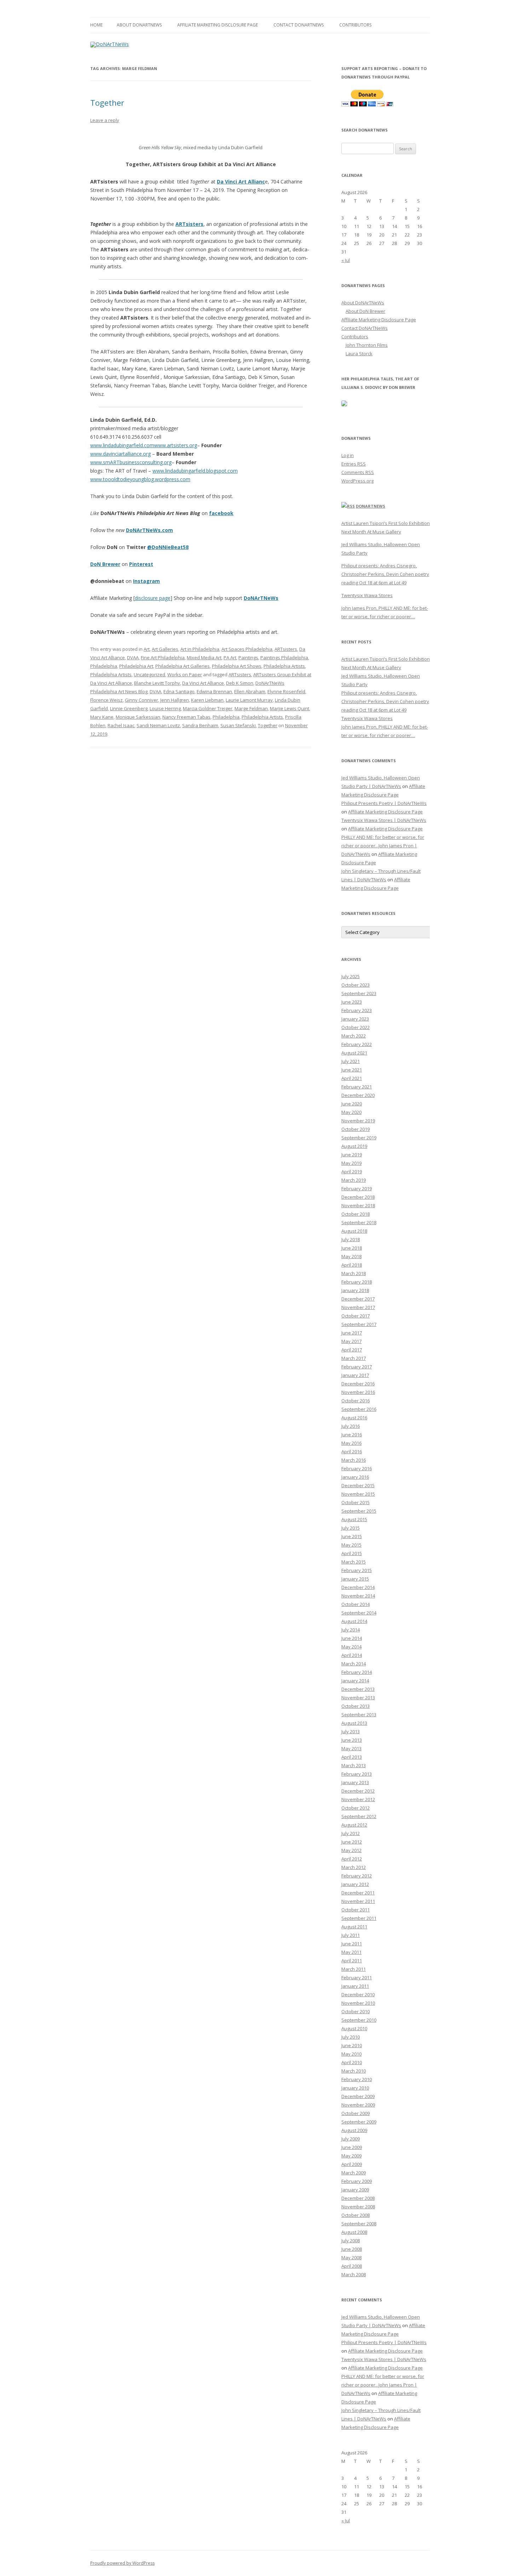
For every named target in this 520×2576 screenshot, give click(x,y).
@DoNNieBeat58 (168, 547)
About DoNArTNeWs (139, 25)
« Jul (346, 260)
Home (96, 25)
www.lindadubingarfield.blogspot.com (195, 471)
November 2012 (358, 1799)
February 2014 (357, 1672)
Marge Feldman (251, 708)
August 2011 (354, 1927)
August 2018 (354, 1231)
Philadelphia (104, 666)
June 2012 (352, 1842)
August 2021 (354, 1053)
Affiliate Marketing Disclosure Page (218, 25)
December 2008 (358, 2198)
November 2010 (358, 2003)
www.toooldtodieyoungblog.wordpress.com (140, 479)
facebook (221, 513)
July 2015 (351, 1528)
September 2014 (359, 1613)
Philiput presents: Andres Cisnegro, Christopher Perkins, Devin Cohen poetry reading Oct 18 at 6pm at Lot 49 (385, 574)
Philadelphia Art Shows (237, 666)
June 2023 (352, 1002)
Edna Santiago (179, 691)
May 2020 (351, 1112)
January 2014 (355, 1681)
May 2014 (351, 1647)
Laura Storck (359, 354)
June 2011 (352, 1944)
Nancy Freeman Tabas (186, 717)
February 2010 (357, 2079)
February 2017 (357, 1367)
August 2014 (354, 1621)
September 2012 (359, 1816)
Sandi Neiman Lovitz (158, 725)
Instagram (146, 581)
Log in (348, 455)
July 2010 (351, 2037)
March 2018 (354, 1273)
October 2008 (356, 2215)
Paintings (248, 658)
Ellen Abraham (250, 691)
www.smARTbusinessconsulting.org (131, 462)
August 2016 (354, 1418)
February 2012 (357, 1876)
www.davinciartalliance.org (120, 454)
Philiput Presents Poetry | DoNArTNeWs (384, 803)
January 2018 (355, 1290)
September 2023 (359, 993)
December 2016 (358, 1384)
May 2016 (351, 1443)
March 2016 (354, 1460)
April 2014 (352, 1655)
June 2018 (352, 1248)
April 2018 (352, 1265)
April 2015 (352, 1553)
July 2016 (351, 1426)
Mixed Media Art (204, 658)
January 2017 (355, 1375)
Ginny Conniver (141, 700)
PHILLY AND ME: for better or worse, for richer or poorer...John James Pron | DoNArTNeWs (383, 846)
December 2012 (358, 1791)
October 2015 (356, 1502)
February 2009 (357, 2181)
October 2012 (356, 1808)
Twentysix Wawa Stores (367, 595)
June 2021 (352, 1070)
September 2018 (359, 1222)
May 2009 (351, 2156)
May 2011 (351, 1952)
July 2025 (351, 976)
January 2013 (355, 1782)
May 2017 (351, 1341)
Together (107, 103)
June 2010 (352, 2045)
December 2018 (358, 1197)
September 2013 (359, 1715)
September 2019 (359, 1138)
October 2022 (356, 1027)
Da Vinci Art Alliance (203, 683)
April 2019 (352, 1172)
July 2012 (351, 1833)
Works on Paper (185, 674)
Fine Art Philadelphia (163, 658)
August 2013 (354, 1723)
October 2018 (356, 1214)
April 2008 (352, 2266)
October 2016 (356, 1401)
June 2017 (352, 1333)
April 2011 (352, 1961)
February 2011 (357, 1978)
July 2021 (351, 1061)
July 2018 (351, 1239)
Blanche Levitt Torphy (157, 683)
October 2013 (356, 1706)
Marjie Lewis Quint (290, 708)
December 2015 (358, 1485)
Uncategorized (149, 674)
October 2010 (356, 2011)
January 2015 (355, 1579)
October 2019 (356, 1129)
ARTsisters (286, 649)
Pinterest (141, 564)
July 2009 (351, 2139)
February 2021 (357, 1087)
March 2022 (354, 1036)
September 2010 (359, 2020)
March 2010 (354, 2071)
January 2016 (355, 1477)
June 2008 (352, 2249)
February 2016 (357, 1468)
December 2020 (358, 1095)
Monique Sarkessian (138, 717)
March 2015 (354, 1562)
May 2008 (351, 2257)
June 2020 (352, 1104)
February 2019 (357, 1188)
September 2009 (359, 2122)
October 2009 (356, 2113)
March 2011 (354, 1969)
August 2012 (354, 1825)
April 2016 (352, 1451)
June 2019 (352, 1155)
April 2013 (352, 1757)
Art (147, 649)
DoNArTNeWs (261, 598)
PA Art (230, 658)
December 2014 (358, 1587)
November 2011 (358, 1901)
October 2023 (356, 985)
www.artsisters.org (176, 445)
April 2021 (352, 1078)
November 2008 (358, 2207)
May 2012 (351, 1850)
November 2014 (358, 1596)
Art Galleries (165, 649)
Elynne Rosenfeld (286, 691)
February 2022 (357, 1044)
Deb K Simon (240, 683)
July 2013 (351, 1731)
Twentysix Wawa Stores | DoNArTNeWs (384, 820)
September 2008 (359, 2224)
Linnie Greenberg (129, 708)
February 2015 (357, 1570)
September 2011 (359, 1918)
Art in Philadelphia (200, 649)
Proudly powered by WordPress (122, 2563)
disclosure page (153, 598)
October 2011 (356, 1910)
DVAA (133, 658)
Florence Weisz (106, 700)
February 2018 (357, 1282)
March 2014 (354, 1664)
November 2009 (358, 2105)
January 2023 (355, 1019)
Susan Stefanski (238, 725)
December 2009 (358, 2096)
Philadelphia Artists (284, 666)
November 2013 (358, 1698)
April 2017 (352, 1350)
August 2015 (354, 1519)
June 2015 (352, 1536)
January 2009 (355, 2190)
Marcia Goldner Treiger (208, 708)
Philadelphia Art (136, 666)
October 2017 (356, 1316)
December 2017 (358, 1299)
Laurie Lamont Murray (249, 700)
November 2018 (358, 1205)
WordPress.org (357, 481)
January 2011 (355, 1986)
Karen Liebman (207, 700)
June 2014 (352, 1638)
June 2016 (352, 1435)
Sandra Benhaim (200, 725)
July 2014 (351, 1630)
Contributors (355, 25)
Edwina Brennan (214, 691)
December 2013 (358, 1689)
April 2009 (352, 2164)
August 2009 (354, 2130)
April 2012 (352, 1859)
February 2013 (357, 1774)
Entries (354, 464)
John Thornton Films (367, 345)
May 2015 (351, 1545)
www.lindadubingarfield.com (122, 445)
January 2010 (355, 2088)
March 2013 (354, 1765)
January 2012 (355, 1884)
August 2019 (354, 1146)
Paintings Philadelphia (284, 658)
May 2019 (351, 1163)
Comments (358, 472)
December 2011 (358, 1893)
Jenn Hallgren (175, 700)
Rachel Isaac (121, 725)
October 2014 (356, 1604)
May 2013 (351, 1748)
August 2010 (354, 2028)
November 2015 (358, 1494)
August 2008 (354, 2232)
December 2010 (358, 1994)
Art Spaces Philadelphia (247, 649)
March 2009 (354, 2173)
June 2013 (352, 1740)
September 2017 (359, 1324)
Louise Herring (165, 708)
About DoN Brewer (365, 311)
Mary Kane (102, 717)
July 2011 (351, 1935)
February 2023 (357, 1010)
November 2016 (358, 1392)
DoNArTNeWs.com (149, 530)
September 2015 (359, 1511)
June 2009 (352, 2147)
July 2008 (351, 2241)
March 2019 (354, 1180)
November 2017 (358, 1307)
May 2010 (351, 2054)
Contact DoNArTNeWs (299, 25)
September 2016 (359, 1409)
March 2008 (354, 2274)
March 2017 (354, 1358)
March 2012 (354, 1867)
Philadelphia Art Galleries (183, 666)
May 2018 (351, 1256)
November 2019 (358, 1121)
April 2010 (352, 2062)
